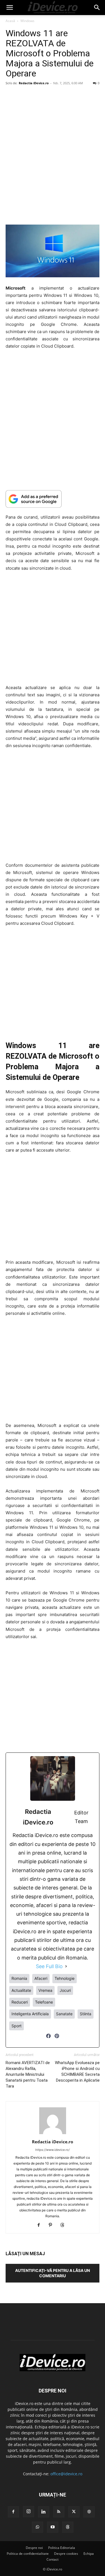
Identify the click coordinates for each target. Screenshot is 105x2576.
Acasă (10, 21)
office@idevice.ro (66, 2474)
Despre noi (34, 2548)
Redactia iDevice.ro (34, 83)
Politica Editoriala (62, 2548)
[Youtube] (53, 2527)
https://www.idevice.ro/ (53, 2150)
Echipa (89, 2554)
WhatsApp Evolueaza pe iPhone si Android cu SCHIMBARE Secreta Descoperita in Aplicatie (77, 2071)
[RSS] (59, 2512)
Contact (53, 2559)
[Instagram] (29, 2512)
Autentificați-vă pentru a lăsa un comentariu (53, 2273)
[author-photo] (53, 2134)
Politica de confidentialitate (28, 2554)
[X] (74, 2512)
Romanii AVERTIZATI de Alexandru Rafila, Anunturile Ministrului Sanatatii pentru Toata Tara (28, 2074)
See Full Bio (49, 1966)
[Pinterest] (57, 2039)
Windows (27, 21)
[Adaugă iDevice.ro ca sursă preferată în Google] (53, 499)
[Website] (89, 2512)
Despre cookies (66, 2554)
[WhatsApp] (38, 2527)
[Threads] (64, 2225)
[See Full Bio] (66, 1966)
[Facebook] (48, 2039)
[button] (10, 8)
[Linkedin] (44, 2512)
